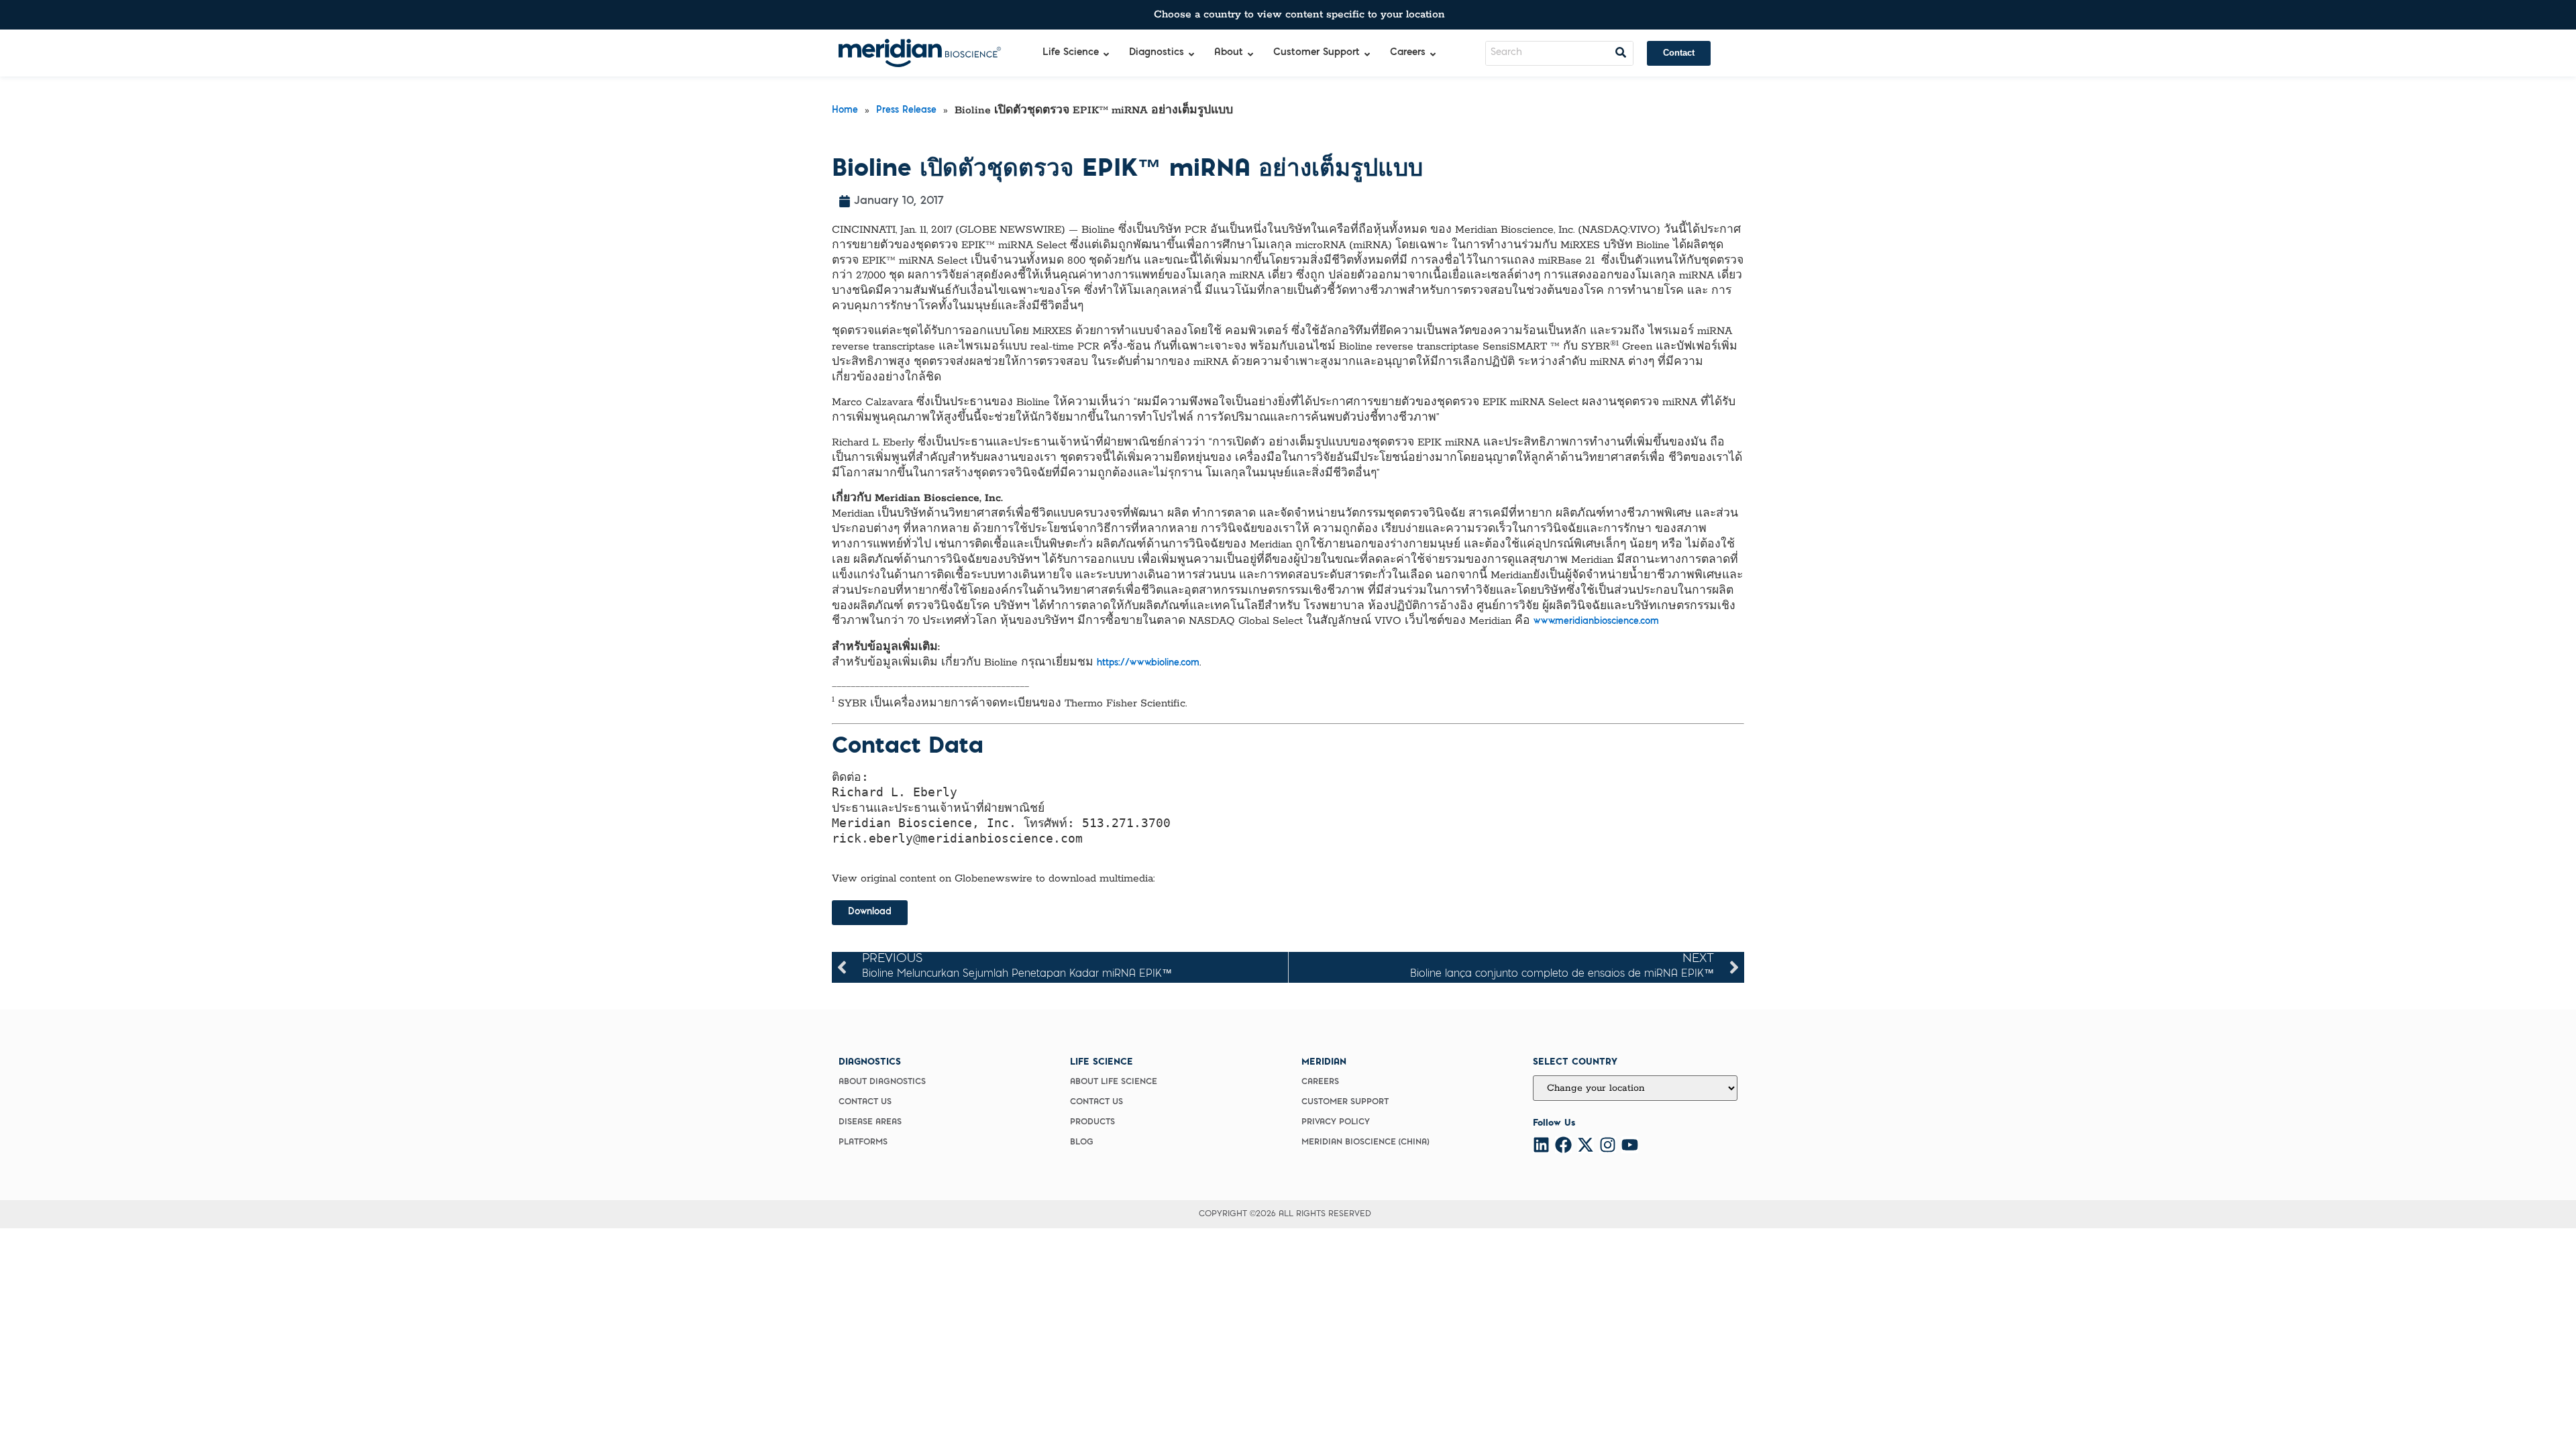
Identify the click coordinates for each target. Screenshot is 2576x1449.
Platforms (863, 1142)
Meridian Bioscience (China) (1365, 1142)
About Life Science (1114, 1082)
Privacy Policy (1336, 1122)
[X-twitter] (1586, 1145)
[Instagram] (1608, 1145)
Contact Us (865, 1102)
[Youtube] (1630, 1145)
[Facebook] (1563, 1145)
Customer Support (1345, 1102)
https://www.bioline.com (1148, 663)
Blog (1082, 1142)
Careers (1320, 1082)
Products (1092, 1122)
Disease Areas (870, 1122)
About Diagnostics (882, 1082)
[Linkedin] (1541, 1145)
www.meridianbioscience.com (1596, 622)
